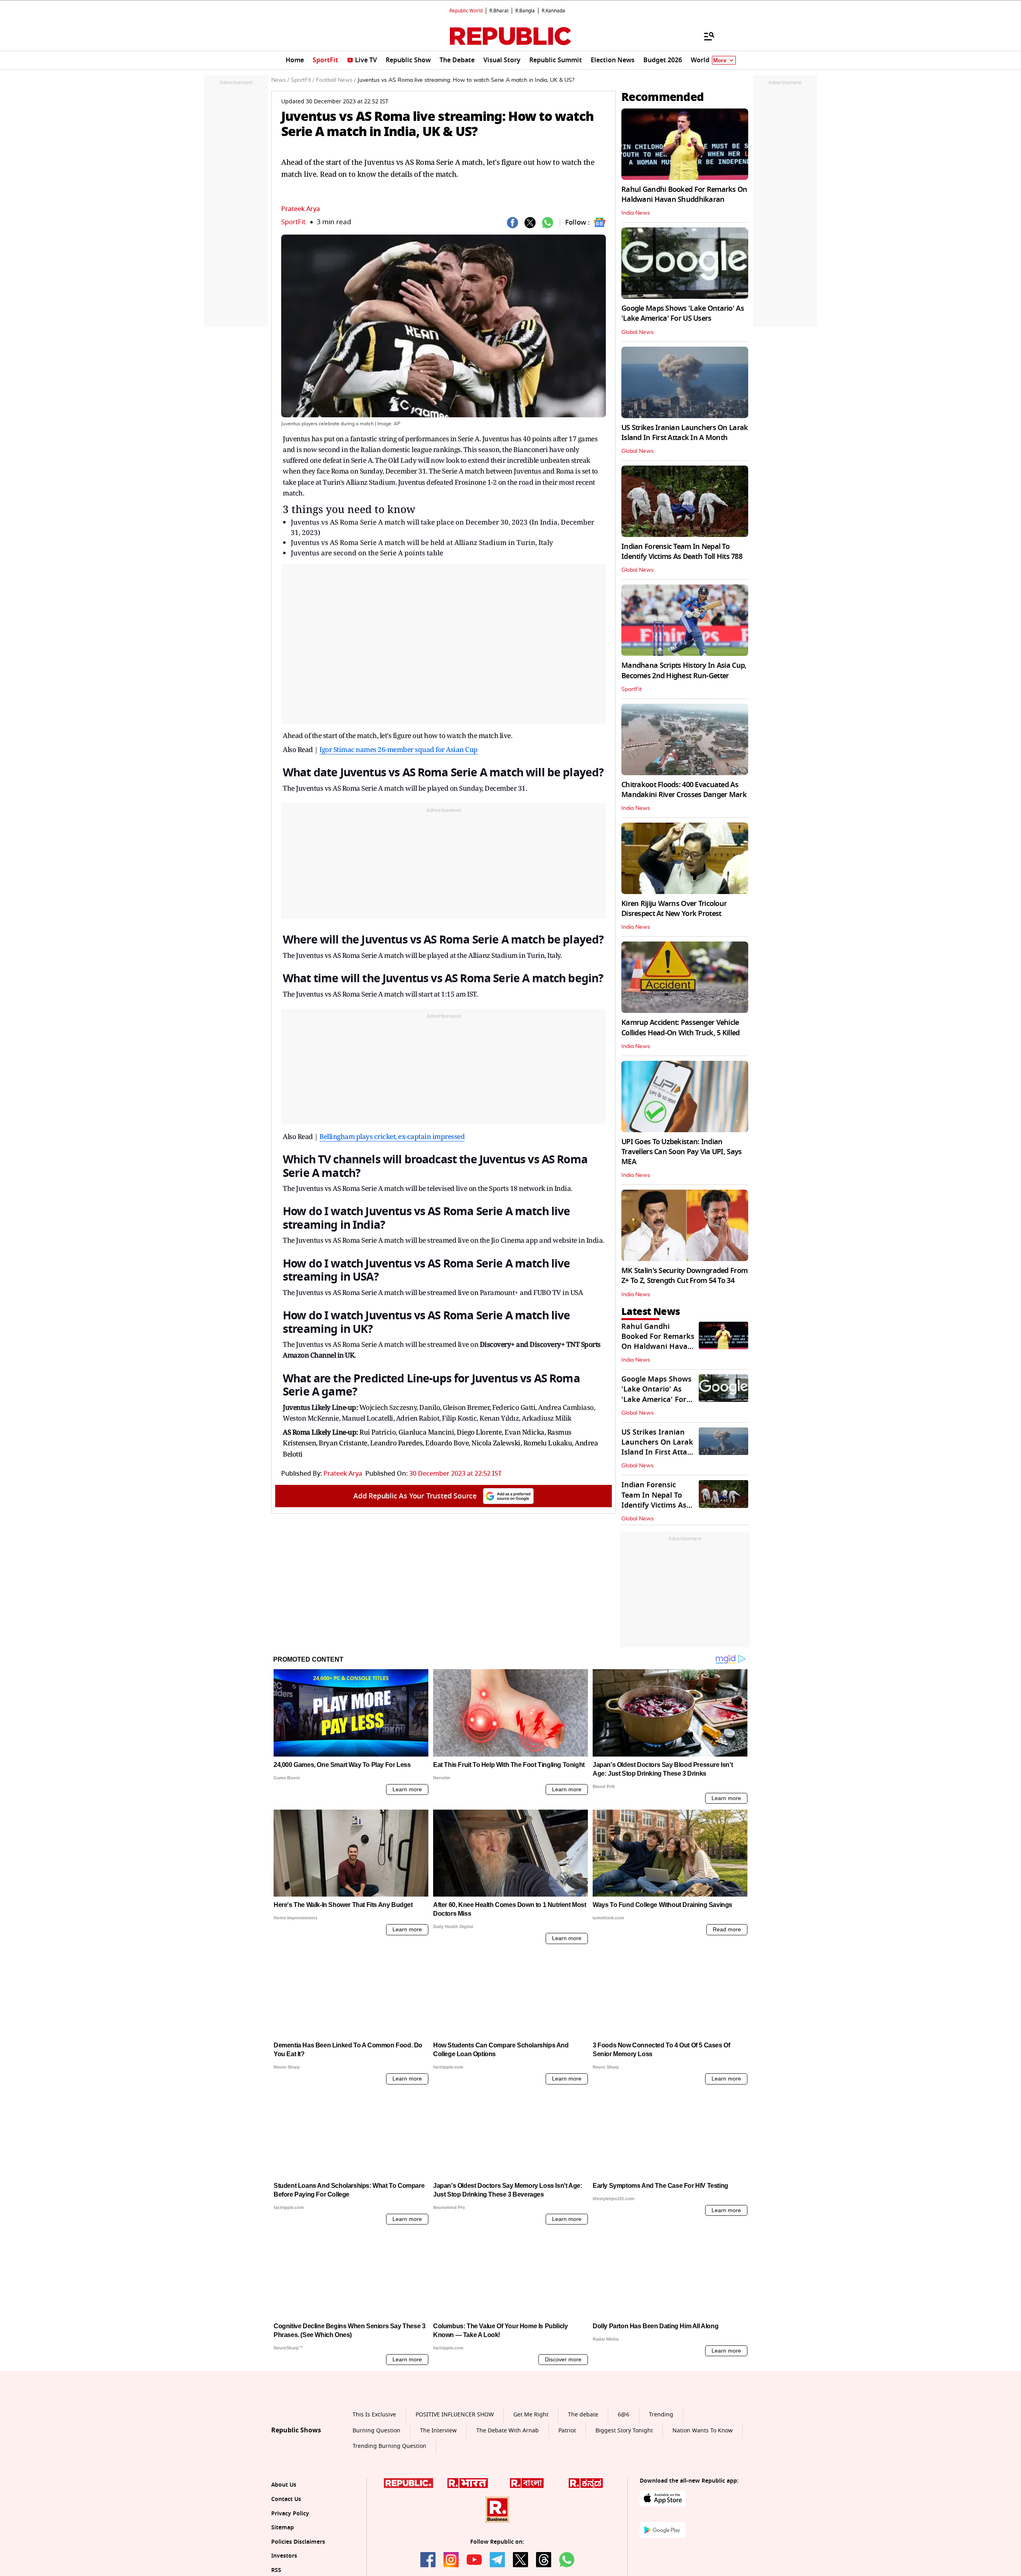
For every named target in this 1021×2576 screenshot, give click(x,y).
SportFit (293, 222)
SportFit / (303, 80)
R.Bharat (499, 11)
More (720, 60)
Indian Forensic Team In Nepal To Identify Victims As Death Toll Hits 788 (682, 552)
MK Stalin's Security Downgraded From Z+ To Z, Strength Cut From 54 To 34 (684, 1276)
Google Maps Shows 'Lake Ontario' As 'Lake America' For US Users (683, 313)
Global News (638, 332)
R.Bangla (525, 11)
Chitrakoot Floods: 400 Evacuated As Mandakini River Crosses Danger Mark (684, 790)
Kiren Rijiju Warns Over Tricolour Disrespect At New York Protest (674, 909)
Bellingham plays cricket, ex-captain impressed (392, 1136)
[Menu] (705, 36)
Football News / (336, 80)
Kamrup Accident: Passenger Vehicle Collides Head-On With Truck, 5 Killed (680, 1027)
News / (280, 80)
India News (636, 213)
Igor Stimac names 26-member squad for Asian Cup (399, 749)
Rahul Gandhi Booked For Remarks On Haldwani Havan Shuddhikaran (684, 194)
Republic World (466, 11)
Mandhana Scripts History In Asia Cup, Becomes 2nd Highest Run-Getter (684, 670)
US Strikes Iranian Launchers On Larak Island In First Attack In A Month (685, 433)
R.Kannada (553, 11)
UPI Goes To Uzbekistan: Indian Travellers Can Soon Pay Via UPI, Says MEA (681, 1152)
